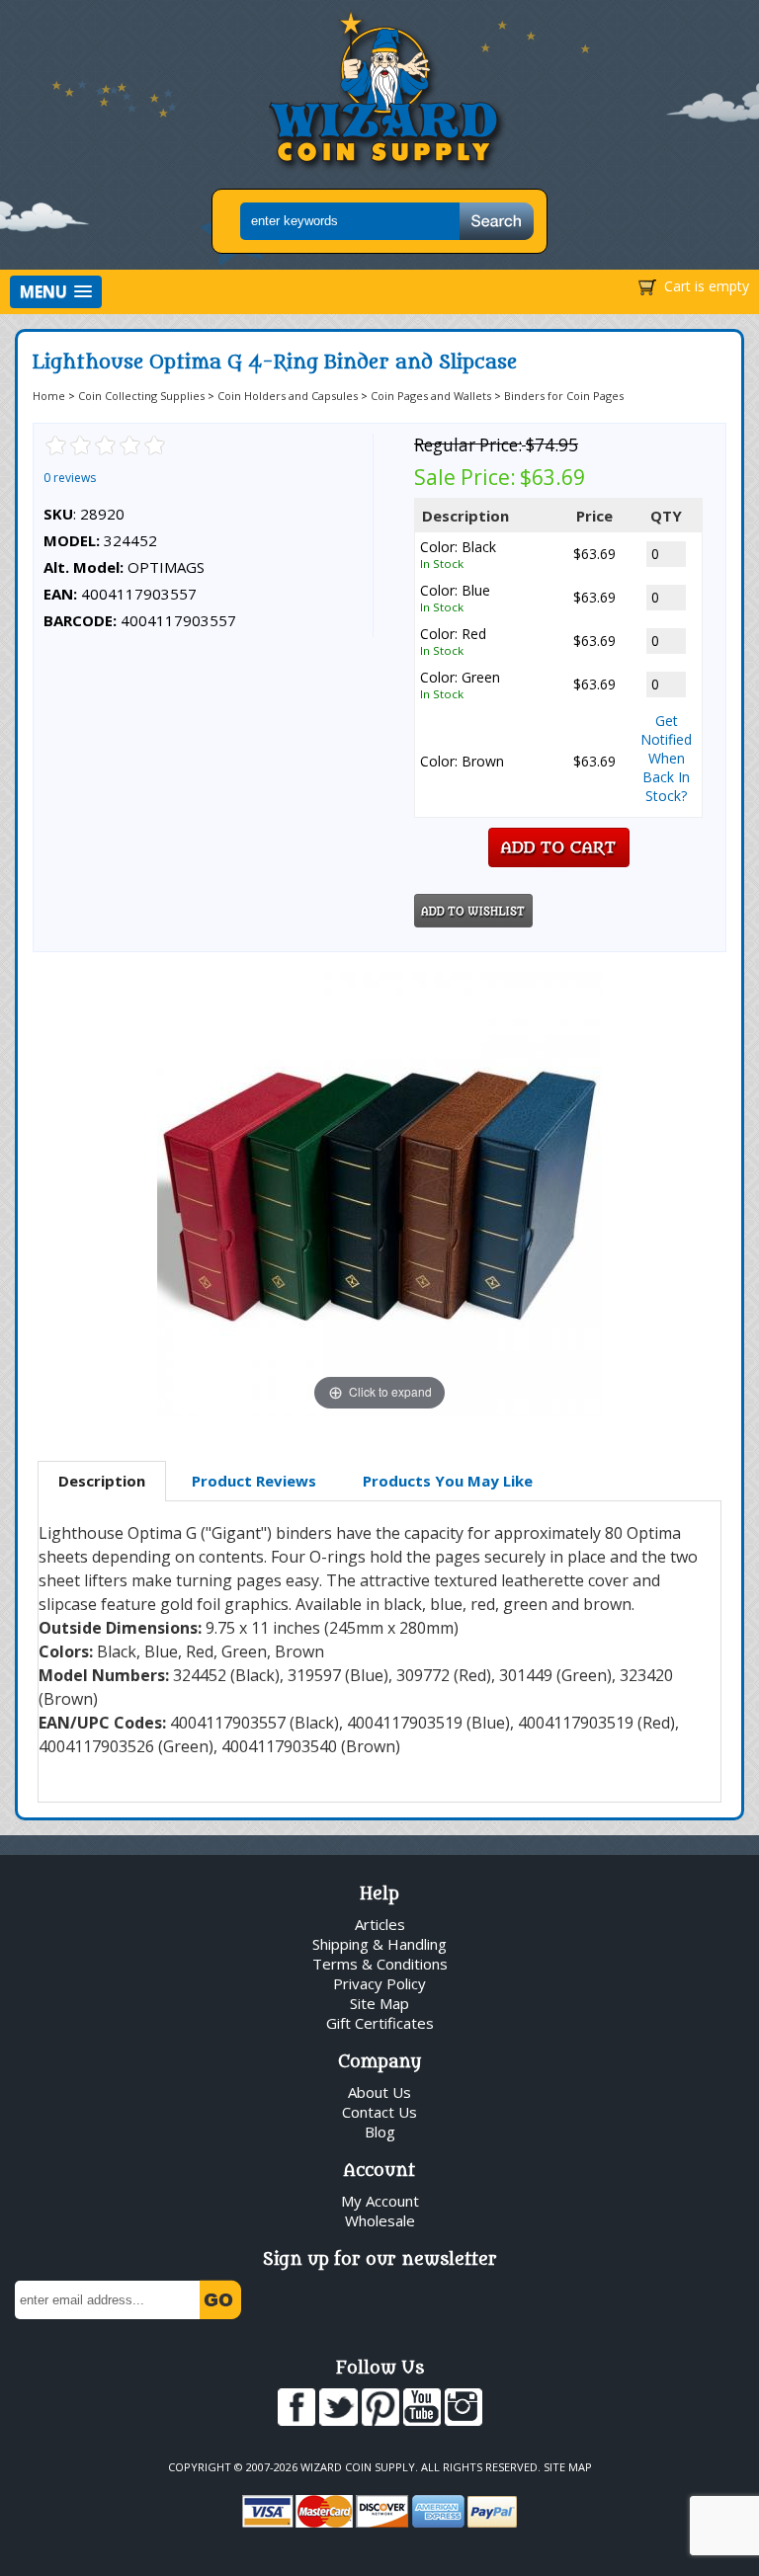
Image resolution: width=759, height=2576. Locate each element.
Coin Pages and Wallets (431, 396)
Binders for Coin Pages (564, 396)
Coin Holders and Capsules (288, 396)
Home (49, 396)
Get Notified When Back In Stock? (666, 758)
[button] (56, 292)
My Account (380, 2201)
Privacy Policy (379, 1983)
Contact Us (379, 2112)
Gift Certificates (380, 2023)
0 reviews (70, 478)
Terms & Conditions (380, 1964)
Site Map (379, 2003)
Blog (380, 2132)
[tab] (102, 1482)
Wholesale (380, 2220)
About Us (379, 2092)
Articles (380, 1924)
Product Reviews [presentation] (254, 1481)
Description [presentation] (102, 1481)
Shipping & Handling (379, 1944)
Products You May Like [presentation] (448, 1481)
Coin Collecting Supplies (141, 396)
